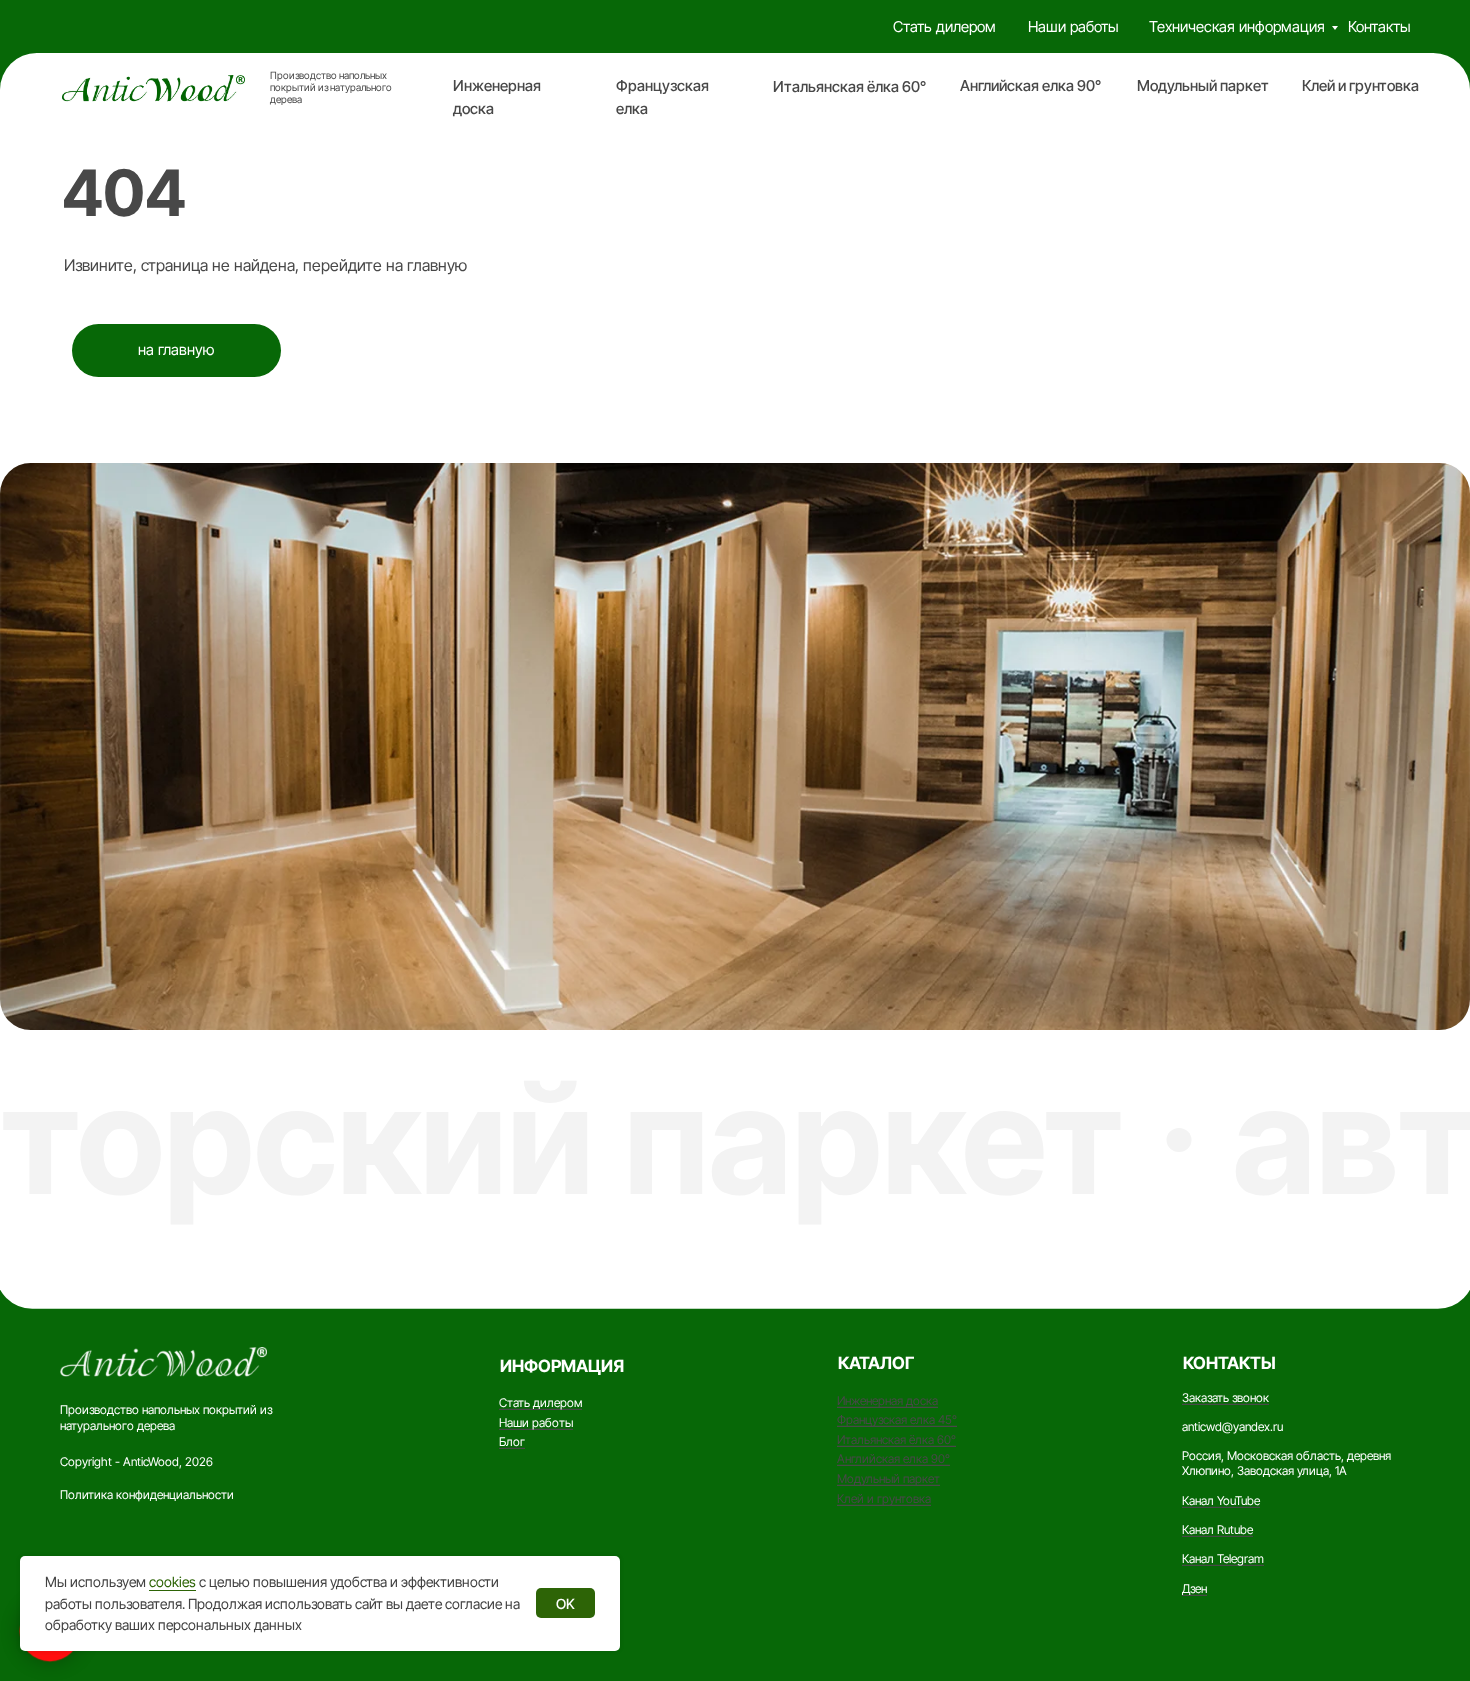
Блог (512, 1441)
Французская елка (887, 1419)
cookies (172, 1581)
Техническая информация (1237, 27)
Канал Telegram (1223, 1558)
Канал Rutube (1217, 1529)
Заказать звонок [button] (1225, 1397)
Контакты (1379, 27)
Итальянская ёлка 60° (849, 87)
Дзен (1194, 1588)
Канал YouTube (1221, 1500)
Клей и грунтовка (1360, 86)
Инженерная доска (887, 1400)
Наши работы (1073, 27)
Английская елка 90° (1030, 86)
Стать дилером (944, 27)
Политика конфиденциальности (147, 1494)
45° (947, 1419)
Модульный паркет (1203, 86)
